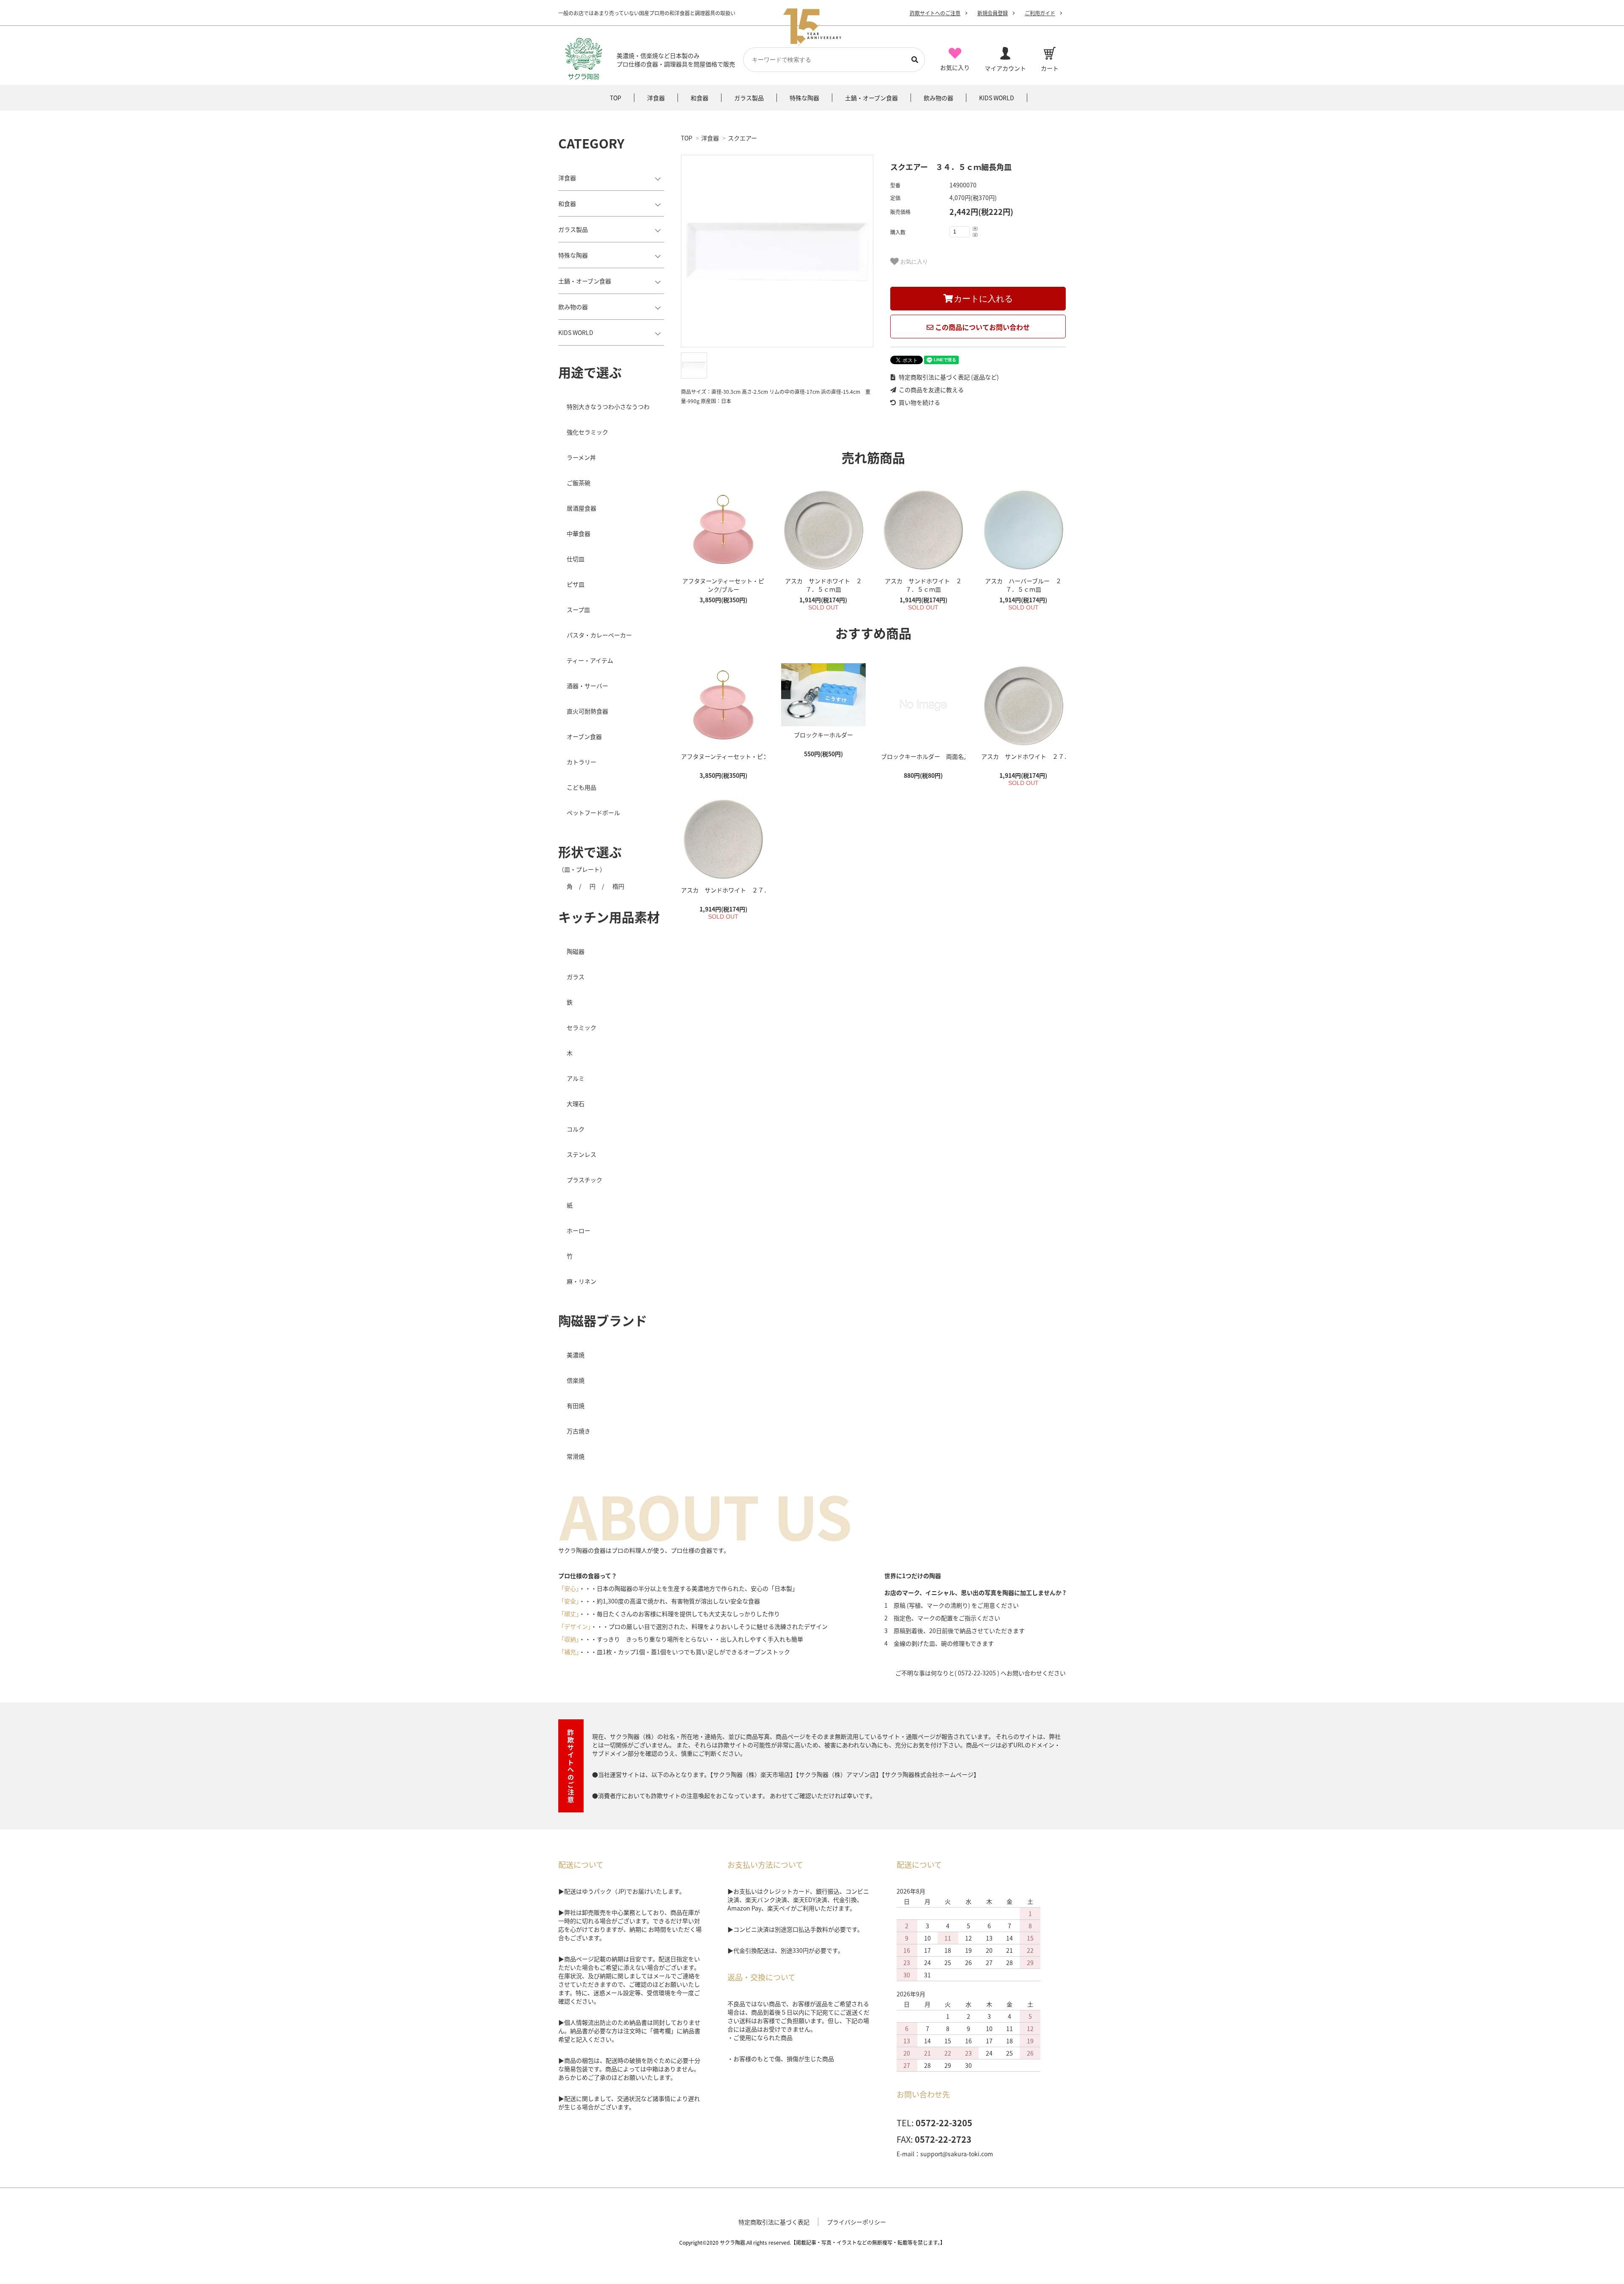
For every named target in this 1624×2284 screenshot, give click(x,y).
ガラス (576, 977)
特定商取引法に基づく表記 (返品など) (948, 377)
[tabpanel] (777, 251)
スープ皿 (578, 609)
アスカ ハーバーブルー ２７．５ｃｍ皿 (1023, 585)
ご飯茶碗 (579, 483)
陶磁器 (576, 951)
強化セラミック (587, 432)
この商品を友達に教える (931, 390)
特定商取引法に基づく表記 (774, 2222)
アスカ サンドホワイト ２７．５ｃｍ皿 (823, 585)
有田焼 (576, 1406)
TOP (687, 138)
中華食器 (579, 533)
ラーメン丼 (581, 457)
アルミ (576, 1078)
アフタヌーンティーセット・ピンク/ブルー (723, 585)
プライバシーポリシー (856, 2222)
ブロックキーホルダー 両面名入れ (923, 756)
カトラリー (582, 762)
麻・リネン (582, 1281)
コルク (576, 1129)
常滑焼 (576, 1456)
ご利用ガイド (1040, 13)
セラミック (582, 1027)
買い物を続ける (919, 402)
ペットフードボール (593, 813)
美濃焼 (576, 1355)
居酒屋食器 (582, 508)
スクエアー (742, 138)
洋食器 (710, 138)
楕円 (618, 886)
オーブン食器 (584, 736)
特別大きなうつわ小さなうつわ (608, 406)
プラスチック (584, 1180)
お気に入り (913, 262)
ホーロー (579, 1230)
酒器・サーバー (587, 686)
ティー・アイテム (590, 660)
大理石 (576, 1104)
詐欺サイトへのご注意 (935, 13)
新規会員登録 (993, 13)
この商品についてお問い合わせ (982, 327)
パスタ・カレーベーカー (599, 635)
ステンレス (582, 1154)
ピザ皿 (576, 584)
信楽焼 (576, 1380)
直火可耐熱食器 (587, 711)
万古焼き (579, 1431)
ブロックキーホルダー (823, 735)
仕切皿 (576, 559)
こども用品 (582, 787)
